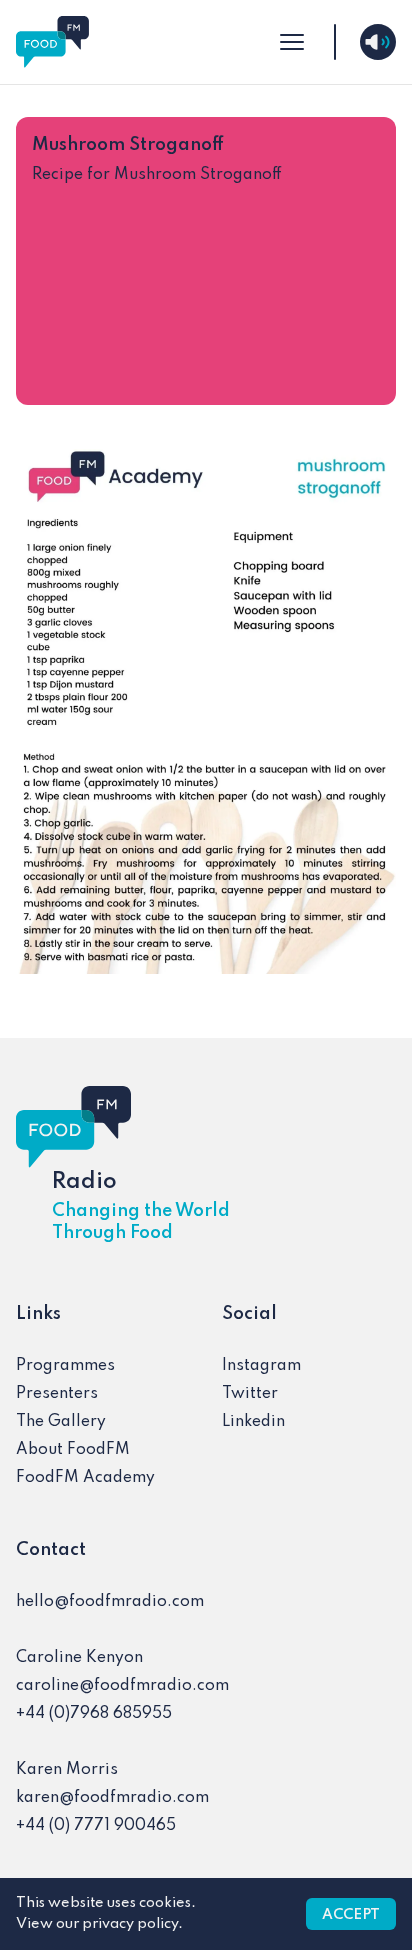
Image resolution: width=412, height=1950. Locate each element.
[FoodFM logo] (52, 42)
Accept (351, 1915)
